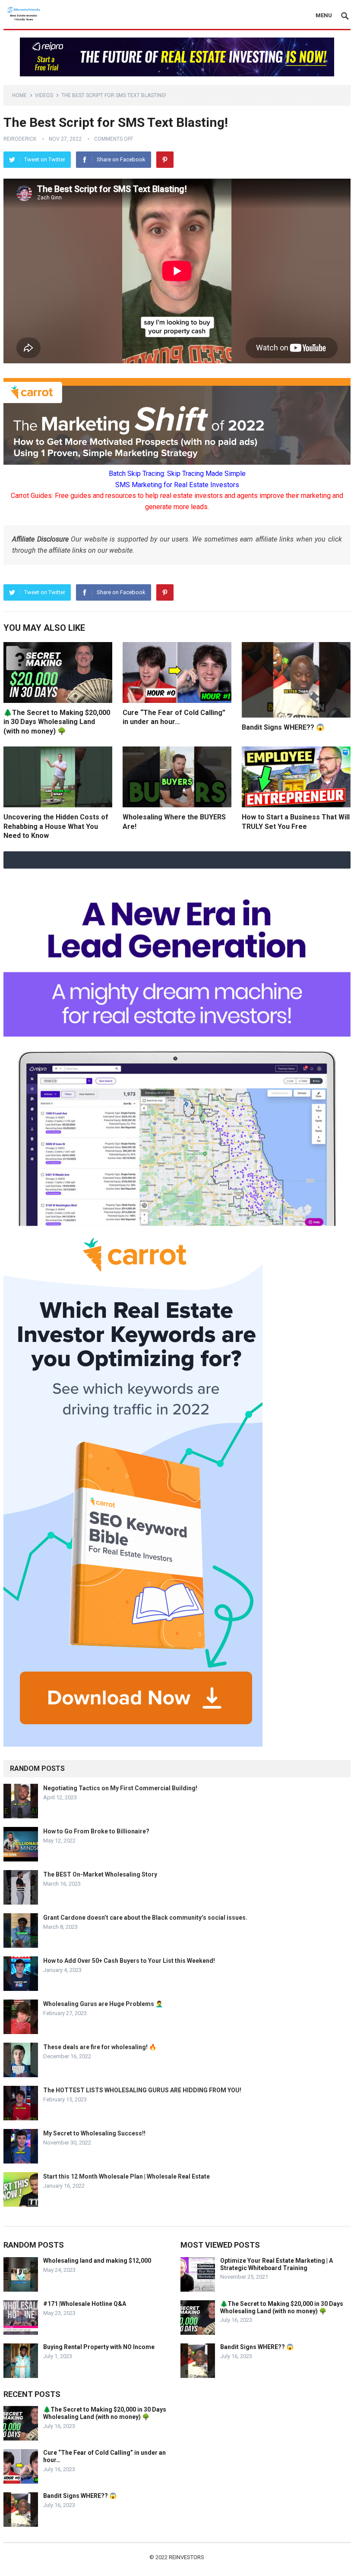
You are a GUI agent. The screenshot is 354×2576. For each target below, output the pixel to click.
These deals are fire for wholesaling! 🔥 (100, 2047)
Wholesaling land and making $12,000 (97, 2261)
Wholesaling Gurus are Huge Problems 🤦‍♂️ (103, 2004)
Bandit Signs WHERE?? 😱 (283, 727)
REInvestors (186, 2557)
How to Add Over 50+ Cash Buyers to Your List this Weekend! (129, 1961)
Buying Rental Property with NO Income (99, 2347)
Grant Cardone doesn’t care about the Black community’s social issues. (145, 1918)
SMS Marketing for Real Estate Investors (177, 485)
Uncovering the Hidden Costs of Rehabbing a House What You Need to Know (56, 826)
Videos (44, 95)
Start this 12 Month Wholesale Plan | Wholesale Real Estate (126, 2176)
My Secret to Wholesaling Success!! (94, 2133)
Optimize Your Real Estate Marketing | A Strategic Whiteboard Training (277, 2264)
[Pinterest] (165, 160)
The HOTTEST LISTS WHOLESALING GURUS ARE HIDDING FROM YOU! (142, 2090)
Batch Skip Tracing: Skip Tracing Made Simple (177, 474)
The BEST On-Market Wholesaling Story (100, 1874)
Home (19, 95)
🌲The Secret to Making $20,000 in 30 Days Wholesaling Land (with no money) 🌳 (57, 722)
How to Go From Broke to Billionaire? (96, 1831)
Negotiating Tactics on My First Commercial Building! (120, 1788)
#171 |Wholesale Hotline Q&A (85, 2304)
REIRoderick (20, 139)
